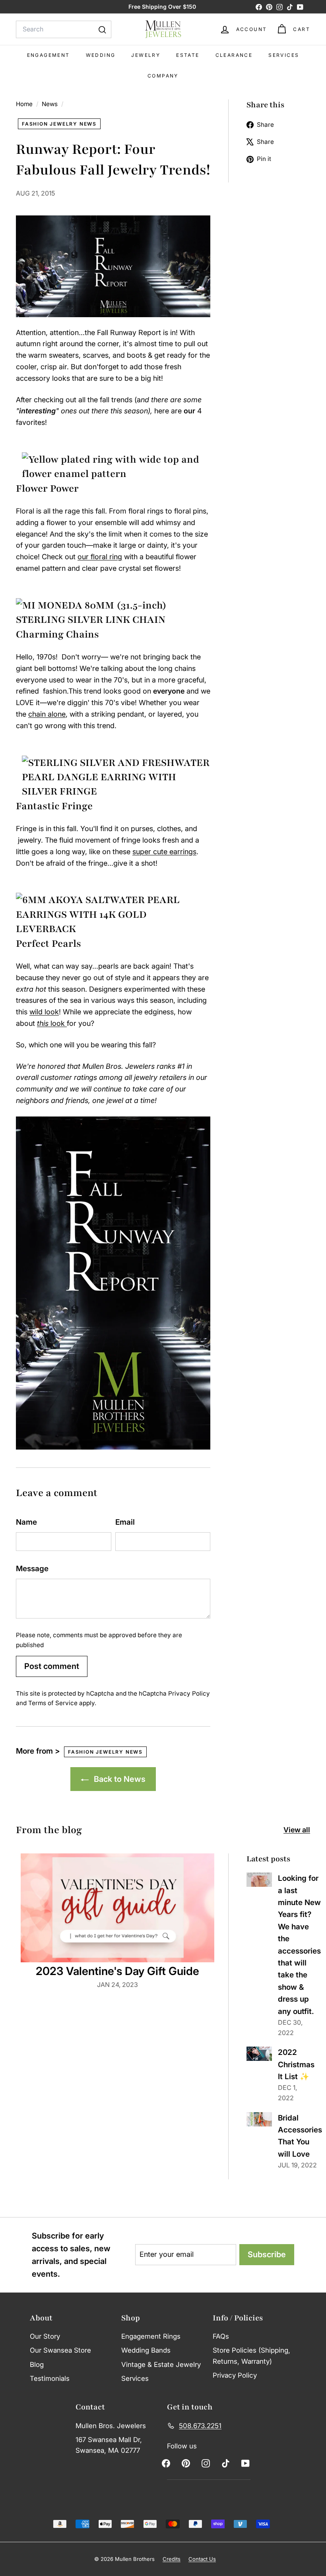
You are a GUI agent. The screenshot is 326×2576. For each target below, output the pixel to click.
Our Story (45, 2336)
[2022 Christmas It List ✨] (259, 2054)
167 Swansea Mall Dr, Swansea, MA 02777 (109, 2445)
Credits (172, 2559)
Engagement (49, 55)
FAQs (221, 2336)
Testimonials (50, 2378)
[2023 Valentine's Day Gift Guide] (117, 1908)
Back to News (119, 1779)
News (50, 104)
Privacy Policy (189, 1693)
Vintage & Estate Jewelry (161, 2365)
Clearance (234, 55)
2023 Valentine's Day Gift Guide (117, 1971)
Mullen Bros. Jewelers (111, 2426)
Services (284, 55)
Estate (188, 55)
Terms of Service (53, 1703)
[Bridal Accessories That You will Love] (259, 2119)
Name (26, 1522)
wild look (44, 1012)
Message (32, 1569)
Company (163, 76)
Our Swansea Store (60, 2350)
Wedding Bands (146, 2350)
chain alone (47, 714)
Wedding (101, 55)
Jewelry (146, 55)
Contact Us (202, 2559)
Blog (37, 2365)
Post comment (52, 1666)
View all (297, 1830)
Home (25, 104)
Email (125, 1522)
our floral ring (100, 557)
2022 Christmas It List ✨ (296, 2064)
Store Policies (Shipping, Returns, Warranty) (251, 2356)
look (52, 1023)
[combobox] (64, 29)
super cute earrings (164, 852)
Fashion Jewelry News (59, 124)
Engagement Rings (151, 2336)
